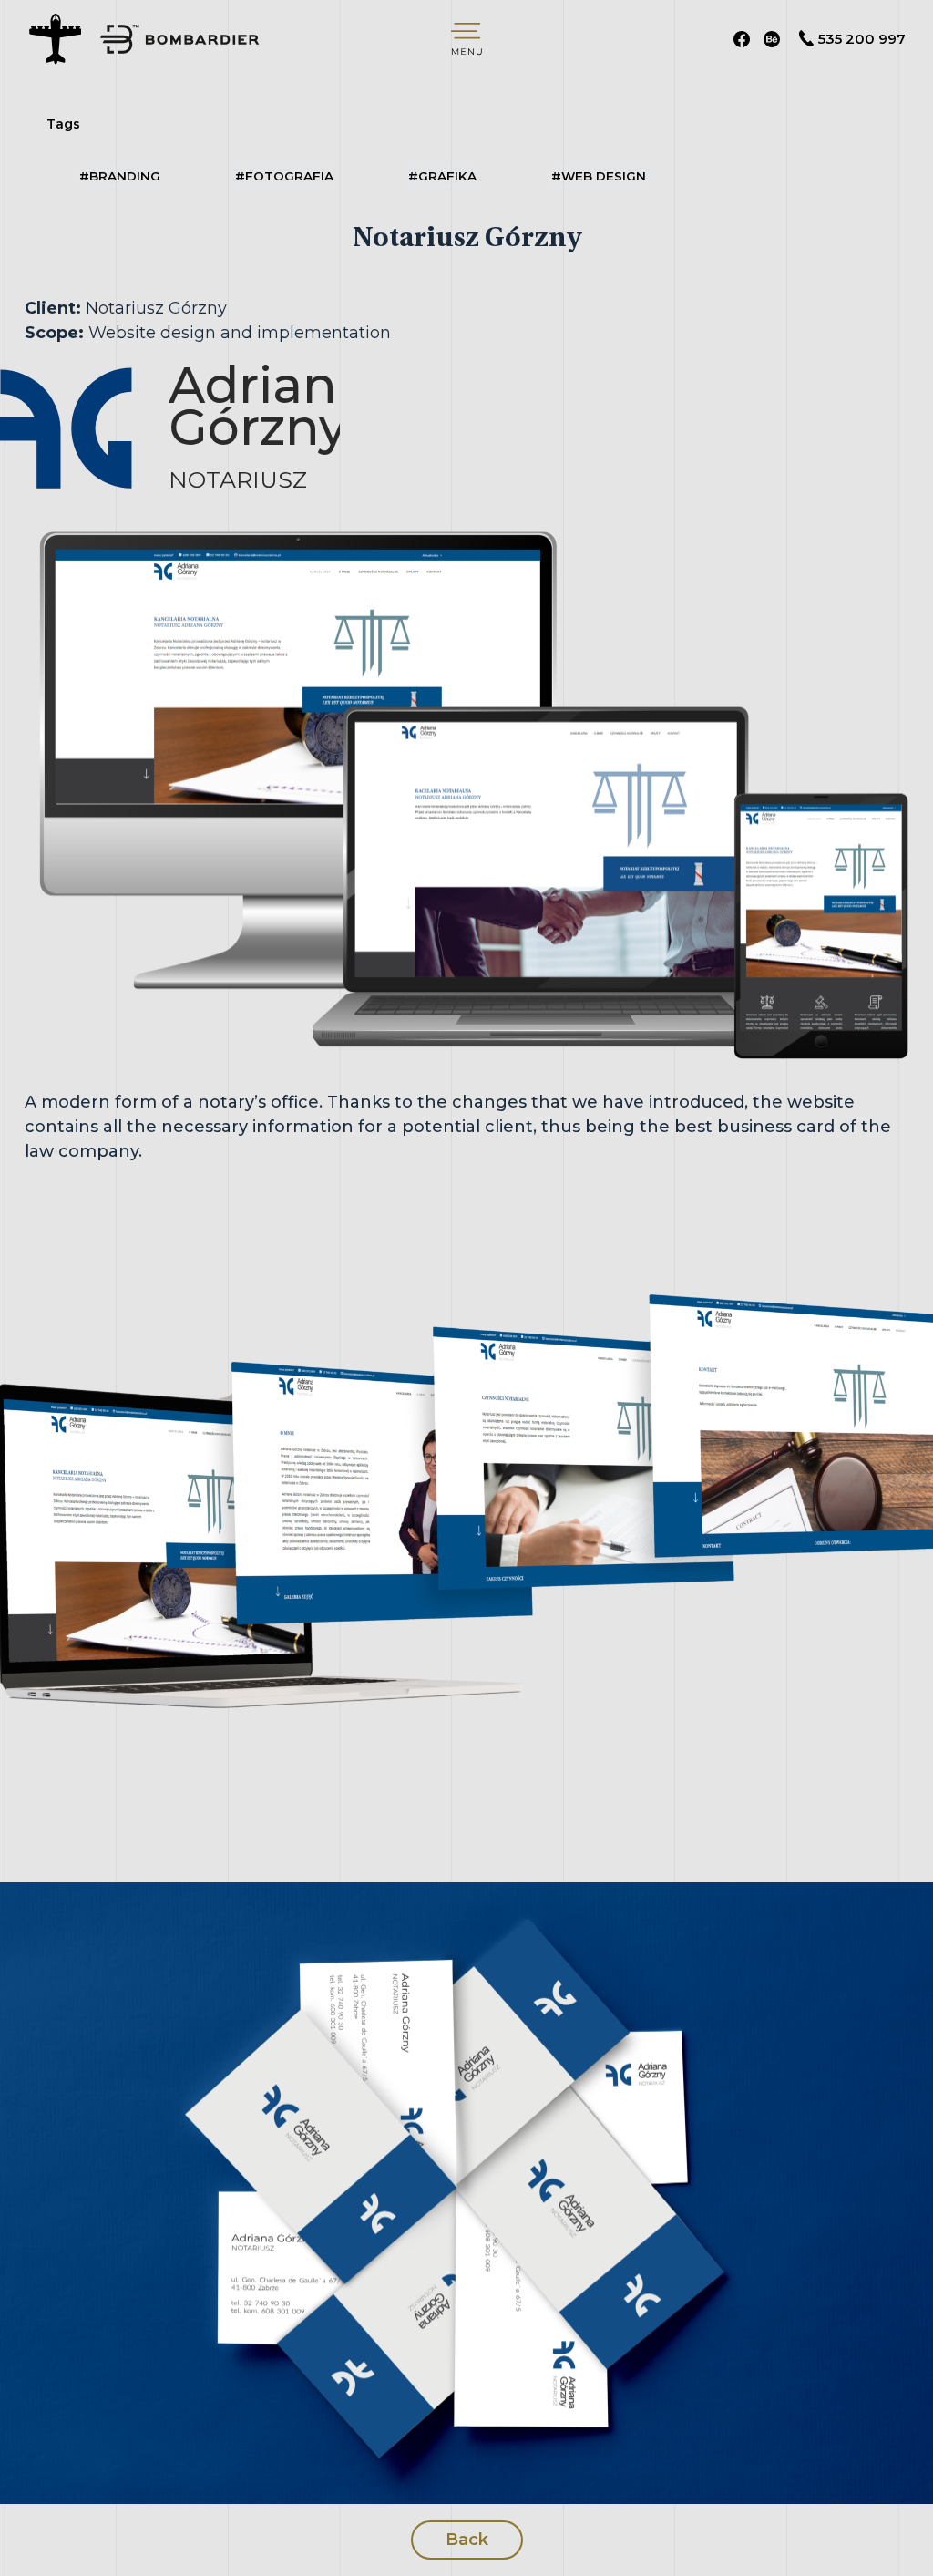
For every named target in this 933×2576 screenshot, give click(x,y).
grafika (442, 176)
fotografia (284, 176)
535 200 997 (862, 39)
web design (599, 176)
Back (467, 2540)
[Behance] (772, 39)
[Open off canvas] (466, 39)
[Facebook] (742, 39)
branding (120, 176)
